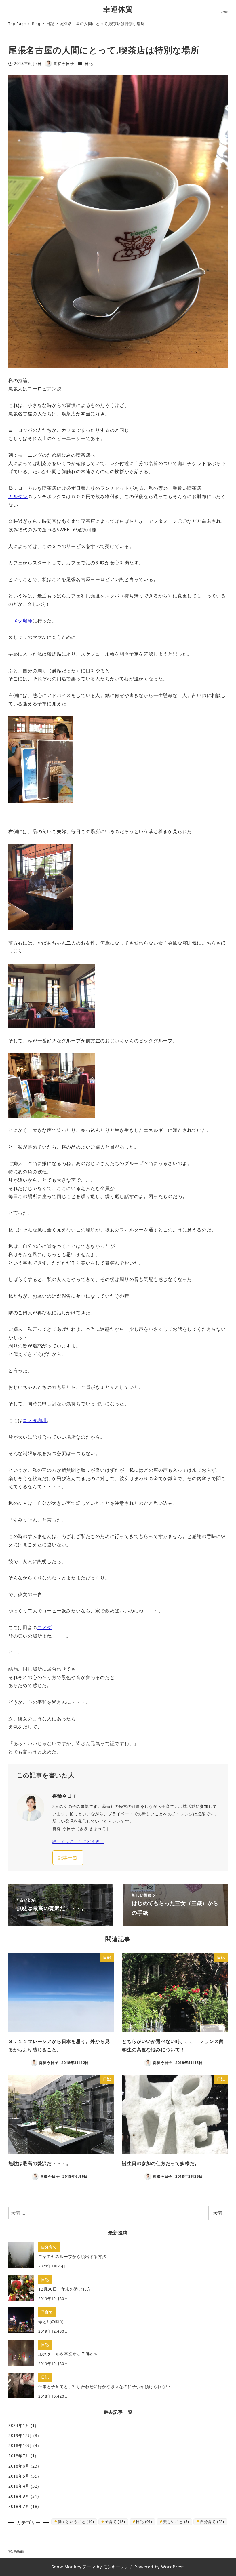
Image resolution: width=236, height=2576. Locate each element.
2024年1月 (19, 2425)
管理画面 (16, 2551)
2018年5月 (19, 2476)
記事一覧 (68, 1858)
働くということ (76, 2522)
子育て (115, 2522)
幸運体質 (118, 9)
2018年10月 (20, 2445)
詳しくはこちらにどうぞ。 (78, 1841)
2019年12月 (20, 2435)
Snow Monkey (66, 2567)
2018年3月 (19, 2496)
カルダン (18, 496)
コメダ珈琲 (20, 621)
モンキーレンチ (118, 2567)
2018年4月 (19, 2486)
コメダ (45, 1627)
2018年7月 (19, 2456)
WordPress (173, 2567)
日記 (89, 63)
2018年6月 (19, 2466)
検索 (218, 2213)
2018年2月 (19, 2506)
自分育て (212, 2522)
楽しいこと (176, 2522)
